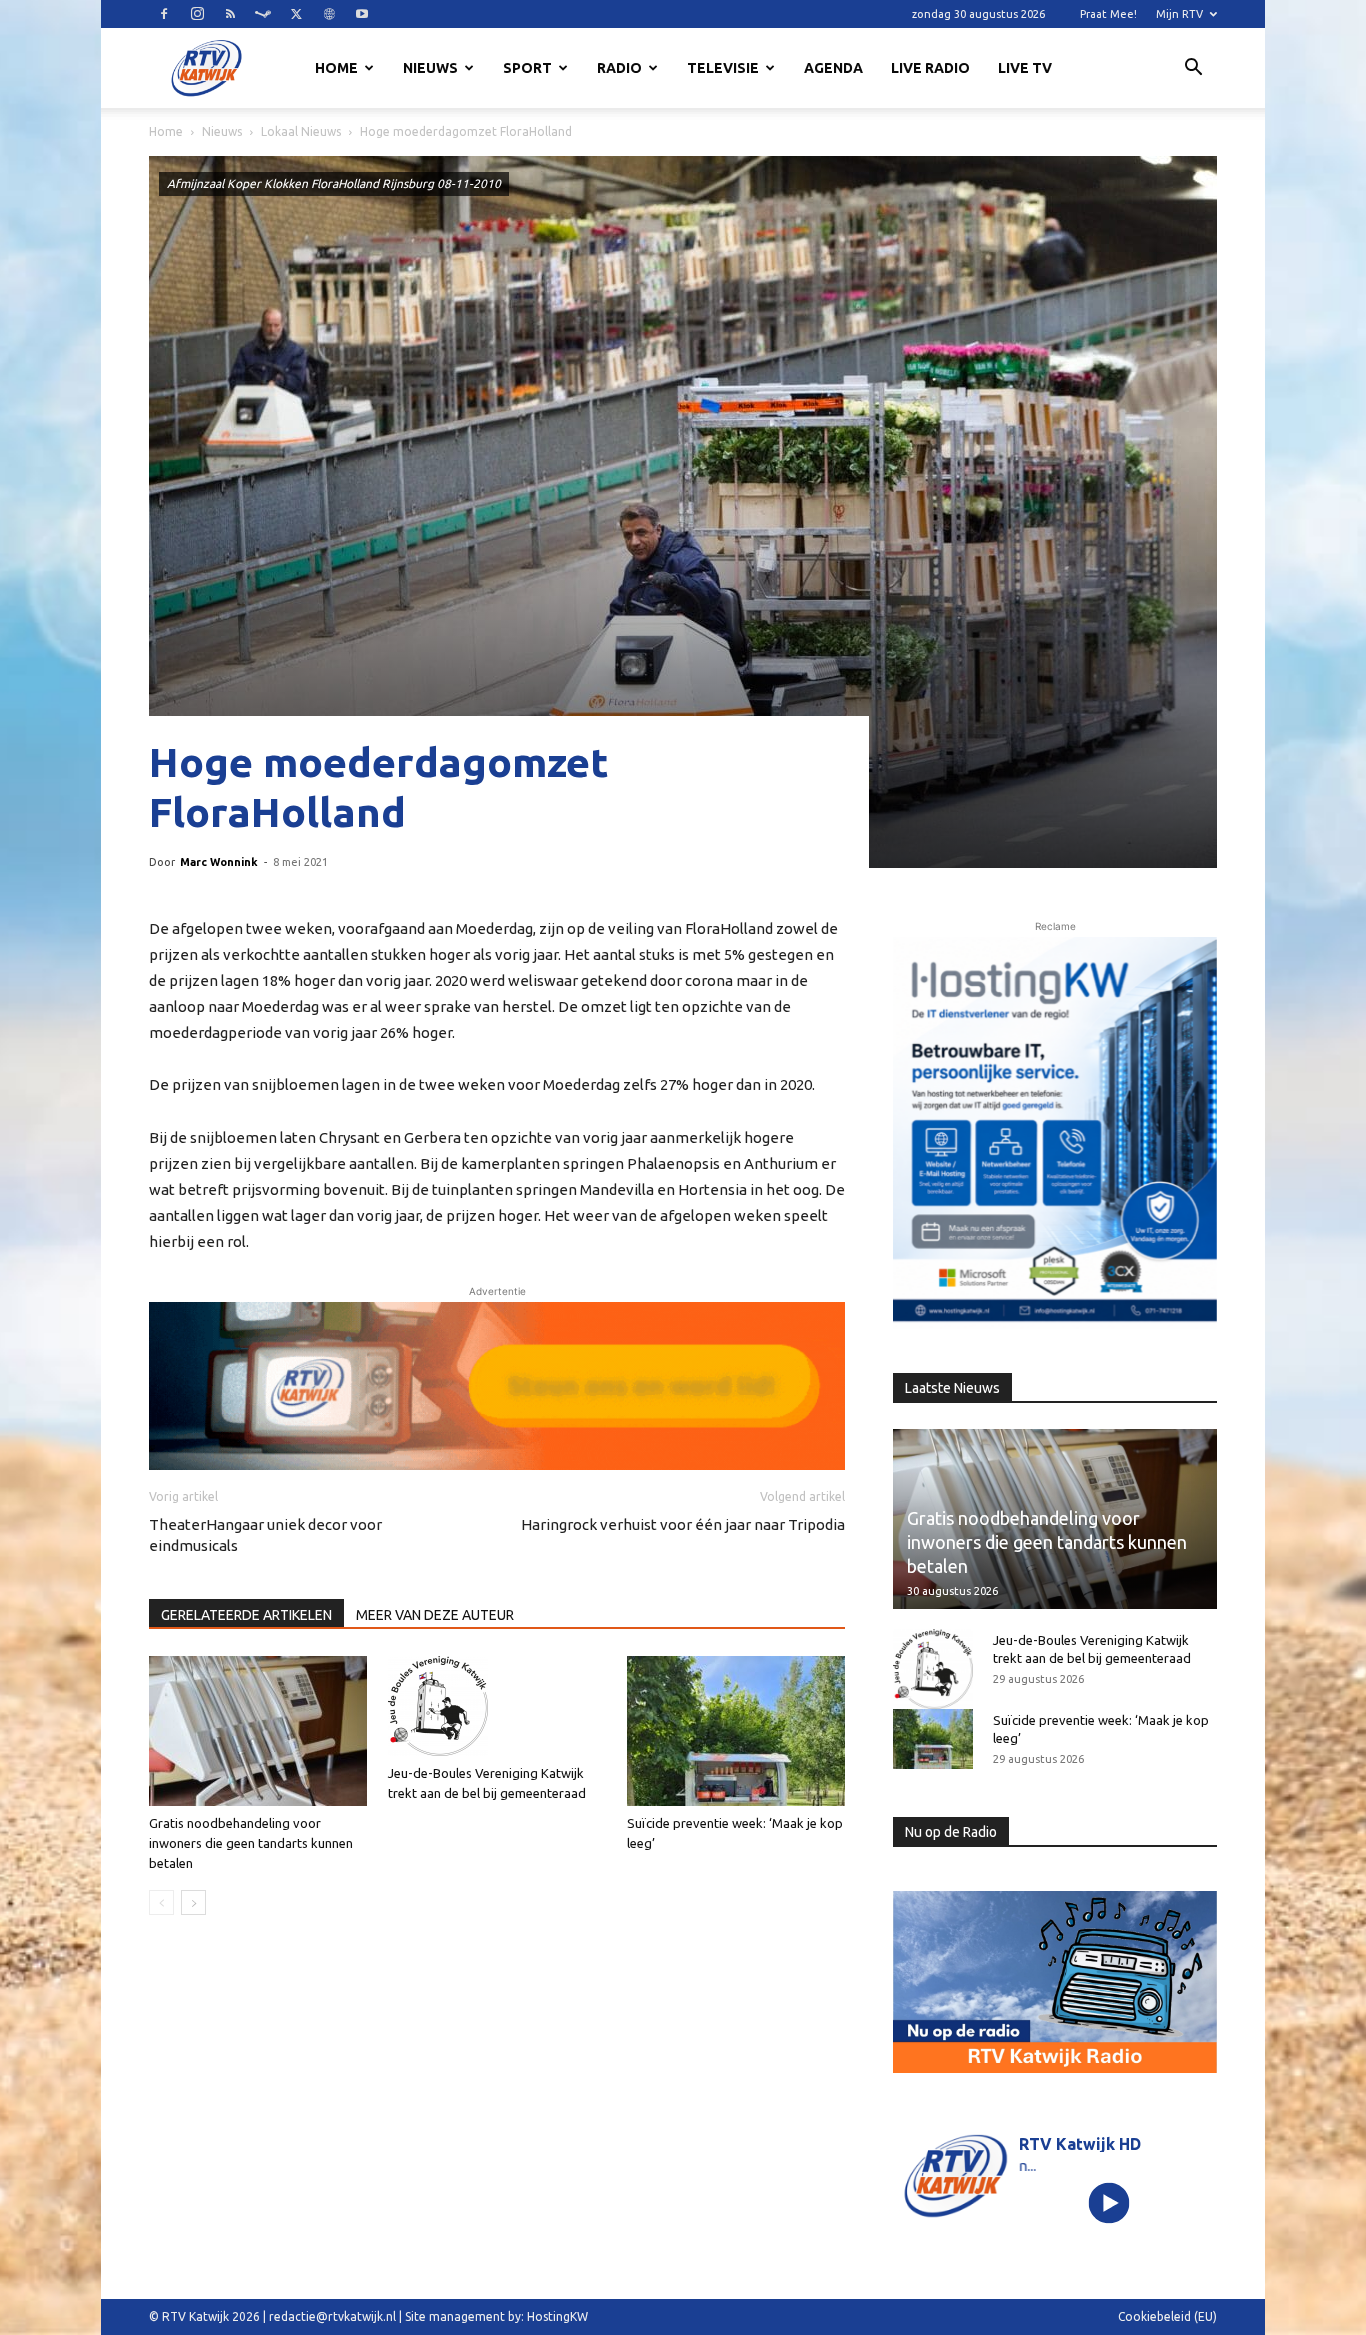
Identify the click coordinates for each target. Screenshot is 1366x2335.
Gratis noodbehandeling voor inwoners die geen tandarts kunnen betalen (251, 1843)
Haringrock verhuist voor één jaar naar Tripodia (683, 1524)
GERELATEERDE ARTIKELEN (246, 1615)
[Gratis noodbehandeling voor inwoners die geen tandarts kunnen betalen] (258, 1731)
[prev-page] (161, 1902)
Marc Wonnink (219, 862)
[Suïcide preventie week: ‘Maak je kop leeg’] (736, 1731)
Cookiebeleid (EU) (1167, 2316)
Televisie (723, 68)
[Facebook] (164, 14)
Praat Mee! (1108, 14)
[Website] (329, 14)
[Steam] (263, 14)
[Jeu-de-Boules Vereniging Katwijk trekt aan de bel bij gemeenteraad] (497, 1706)
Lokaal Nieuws (301, 131)
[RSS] (230, 14)
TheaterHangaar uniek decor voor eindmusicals (265, 1535)
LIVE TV (1025, 68)
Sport (527, 68)
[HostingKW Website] (1055, 1133)
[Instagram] (197, 14)
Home (336, 68)
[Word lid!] (497, 1386)
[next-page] (193, 1902)
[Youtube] (362, 14)
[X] (296, 14)
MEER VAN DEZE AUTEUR (435, 1615)
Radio (619, 68)
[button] (1193, 70)
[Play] (1109, 2202)
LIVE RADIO (930, 68)
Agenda (833, 68)
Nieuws (430, 68)
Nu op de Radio (951, 1832)
